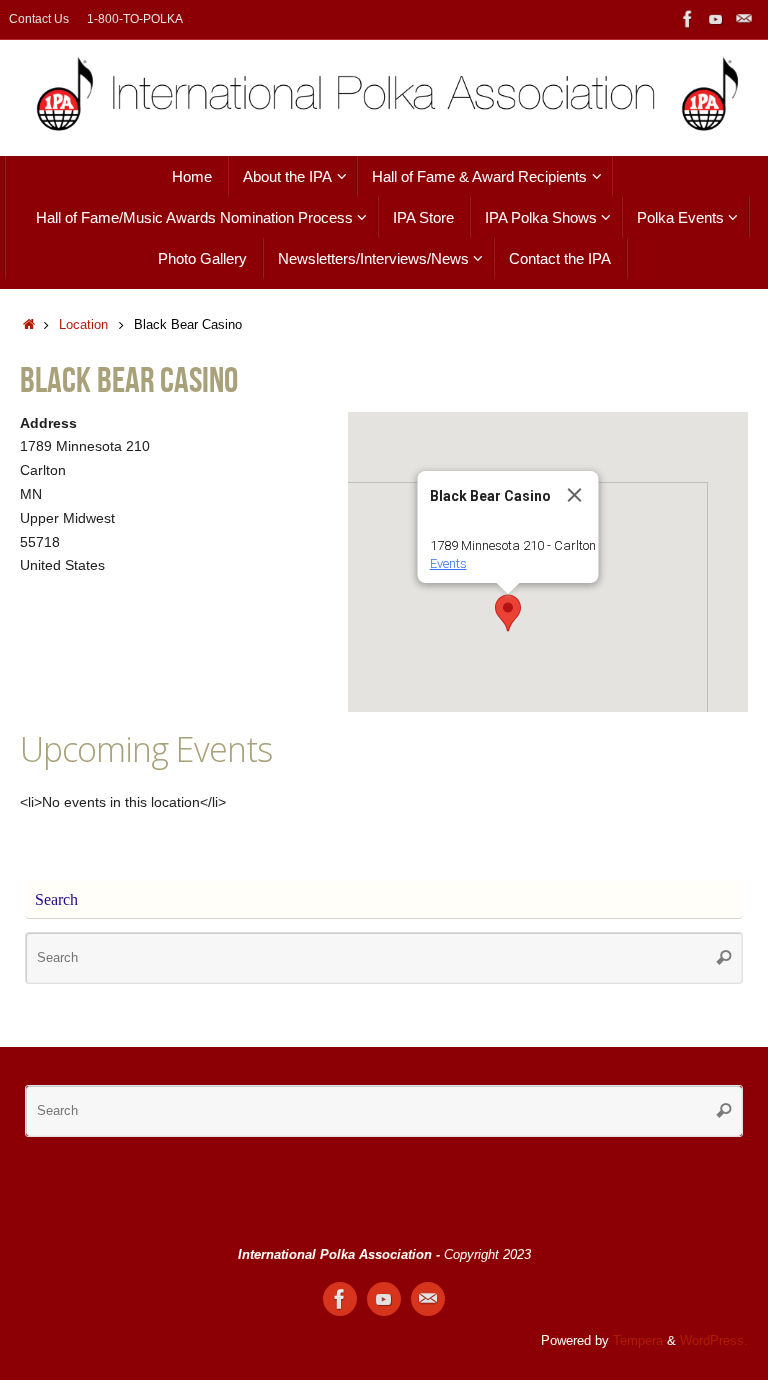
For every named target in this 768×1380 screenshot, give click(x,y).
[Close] (575, 495)
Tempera (638, 1341)
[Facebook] (688, 19)
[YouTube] (716, 19)
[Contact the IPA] (744, 19)
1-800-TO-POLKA (135, 19)
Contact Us (39, 19)
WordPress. (714, 1341)
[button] (508, 613)
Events (448, 563)
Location (83, 325)
